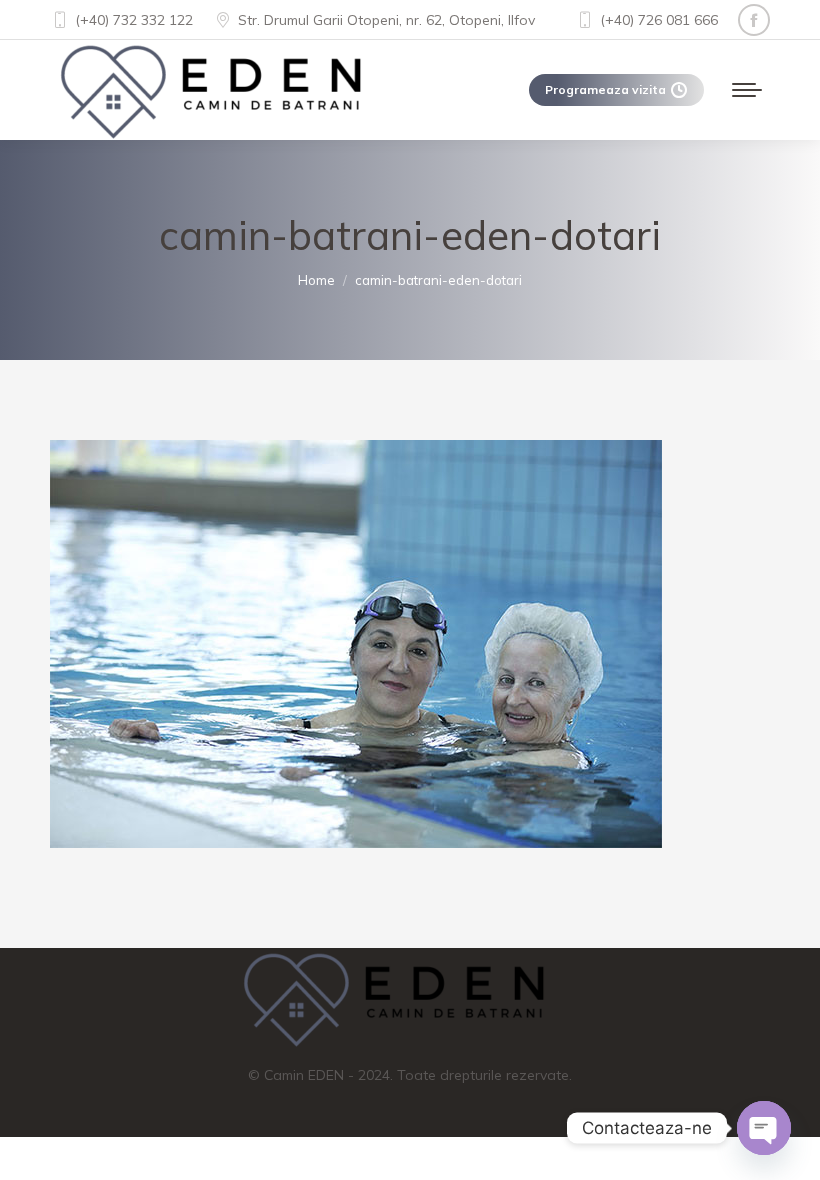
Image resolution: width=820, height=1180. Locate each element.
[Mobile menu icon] (747, 90)
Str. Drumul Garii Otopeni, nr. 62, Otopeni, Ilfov (386, 20)
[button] (40, 1140)
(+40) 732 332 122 (134, 20)
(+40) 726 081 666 (659, 20)
